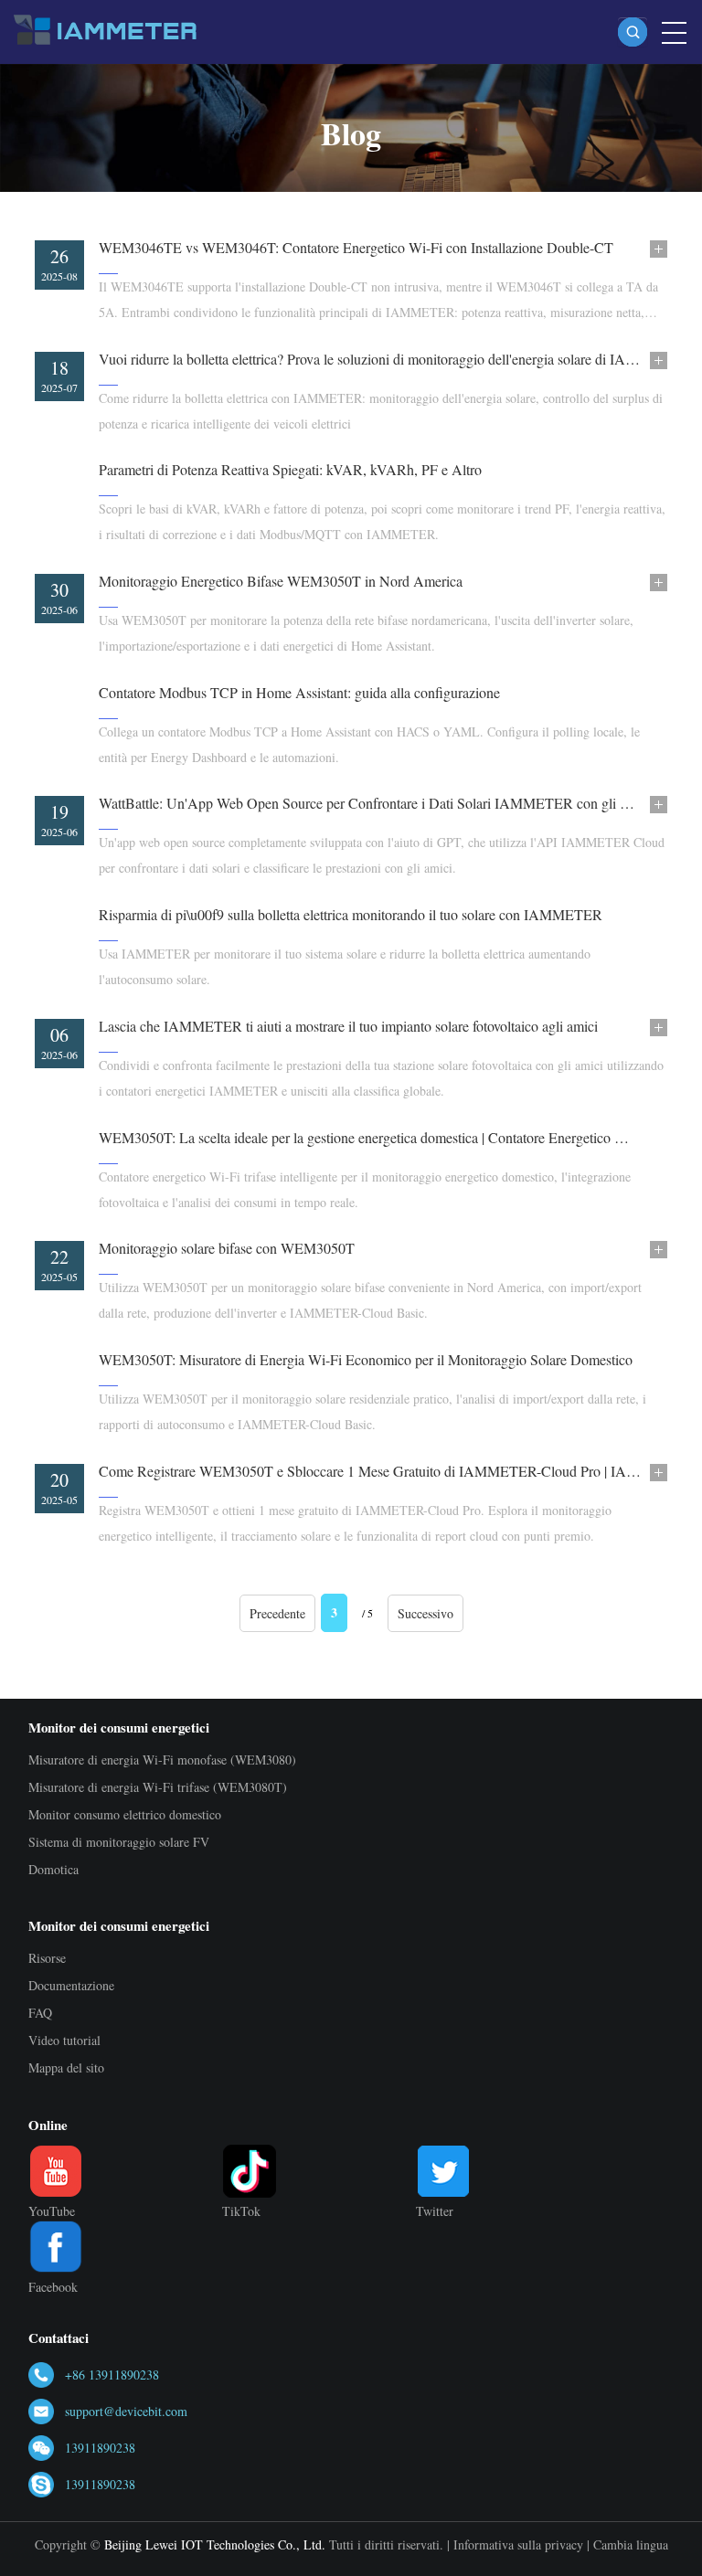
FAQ (40, 2013)
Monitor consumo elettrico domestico (125, 1814)
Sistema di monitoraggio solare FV (119, 1842)
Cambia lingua (631, 2544)
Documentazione (71, 1985)
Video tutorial (64, 2040)
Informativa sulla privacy (518, 2544)
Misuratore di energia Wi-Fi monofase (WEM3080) (162, 1760)
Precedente (277, 1613)
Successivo (425, 1613)
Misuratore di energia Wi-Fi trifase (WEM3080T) (158, 1787)
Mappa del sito (66, 2067)
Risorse (47, 1958)
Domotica (53, 1869)
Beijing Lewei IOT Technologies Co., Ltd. (215, 2544)
